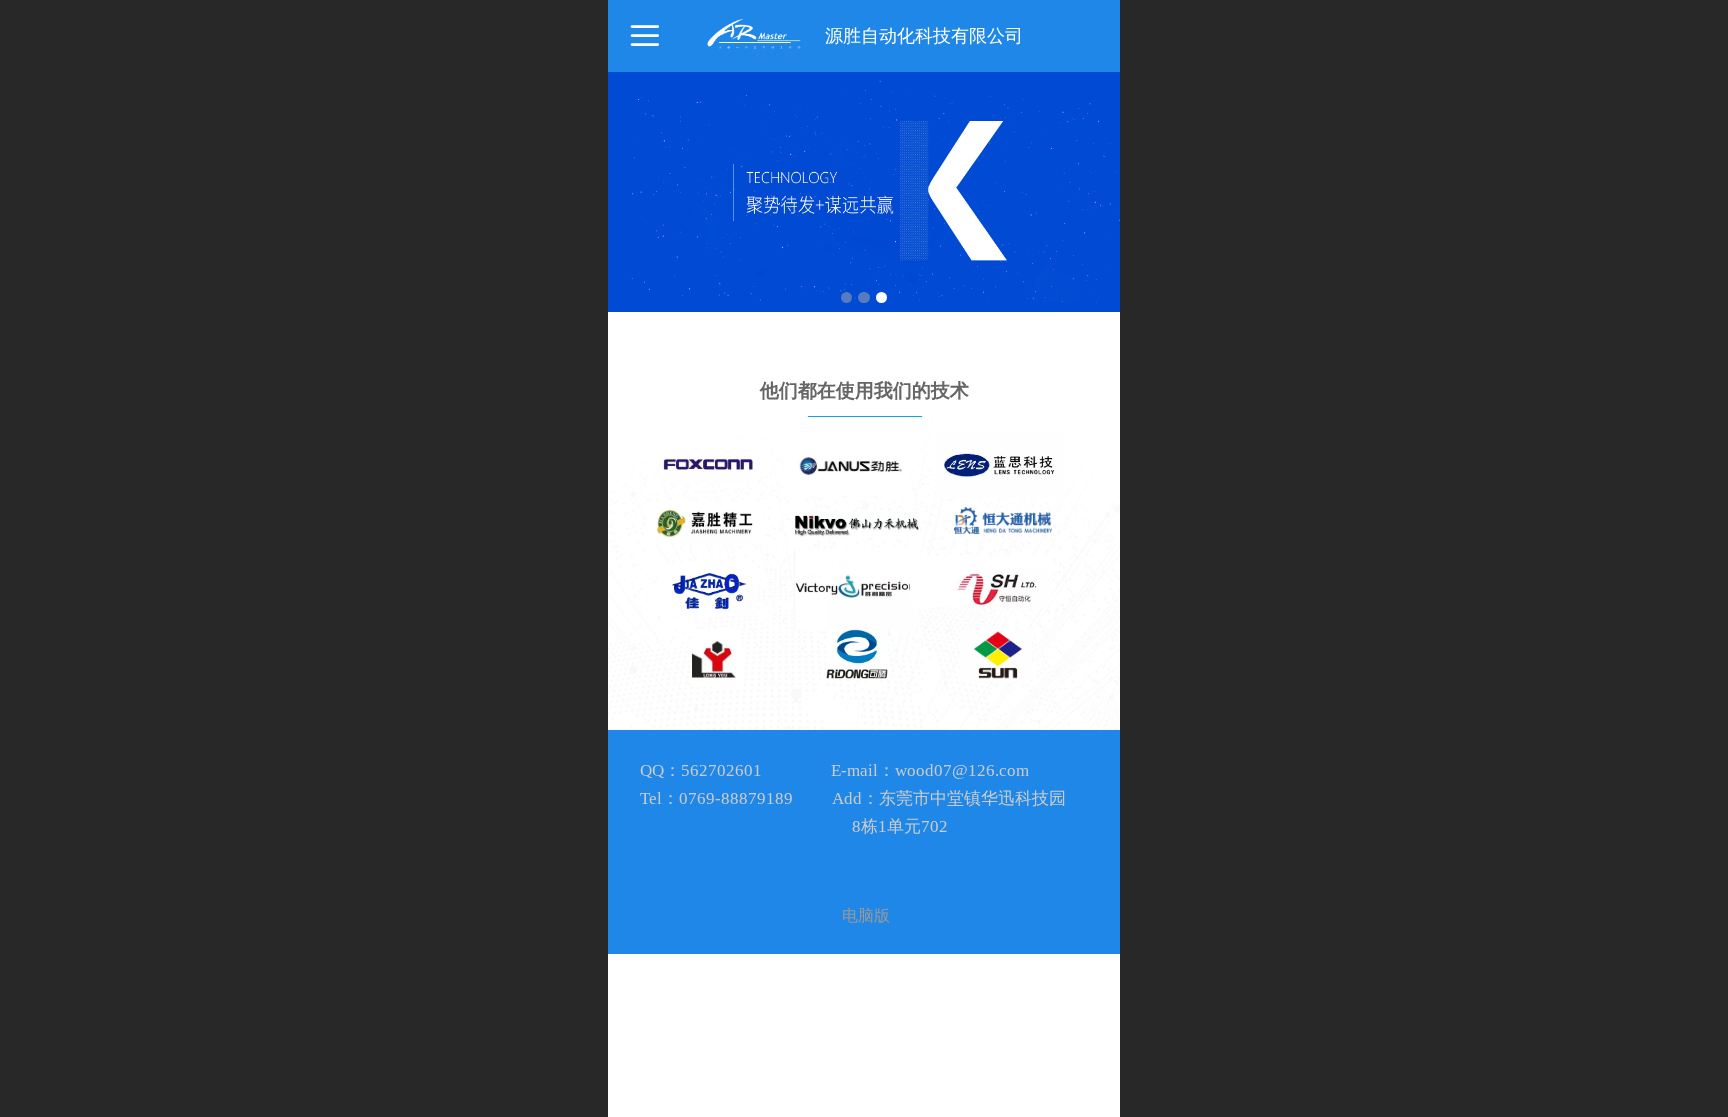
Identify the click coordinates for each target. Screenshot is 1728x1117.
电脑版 (866, 915)
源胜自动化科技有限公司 (924, 36)
